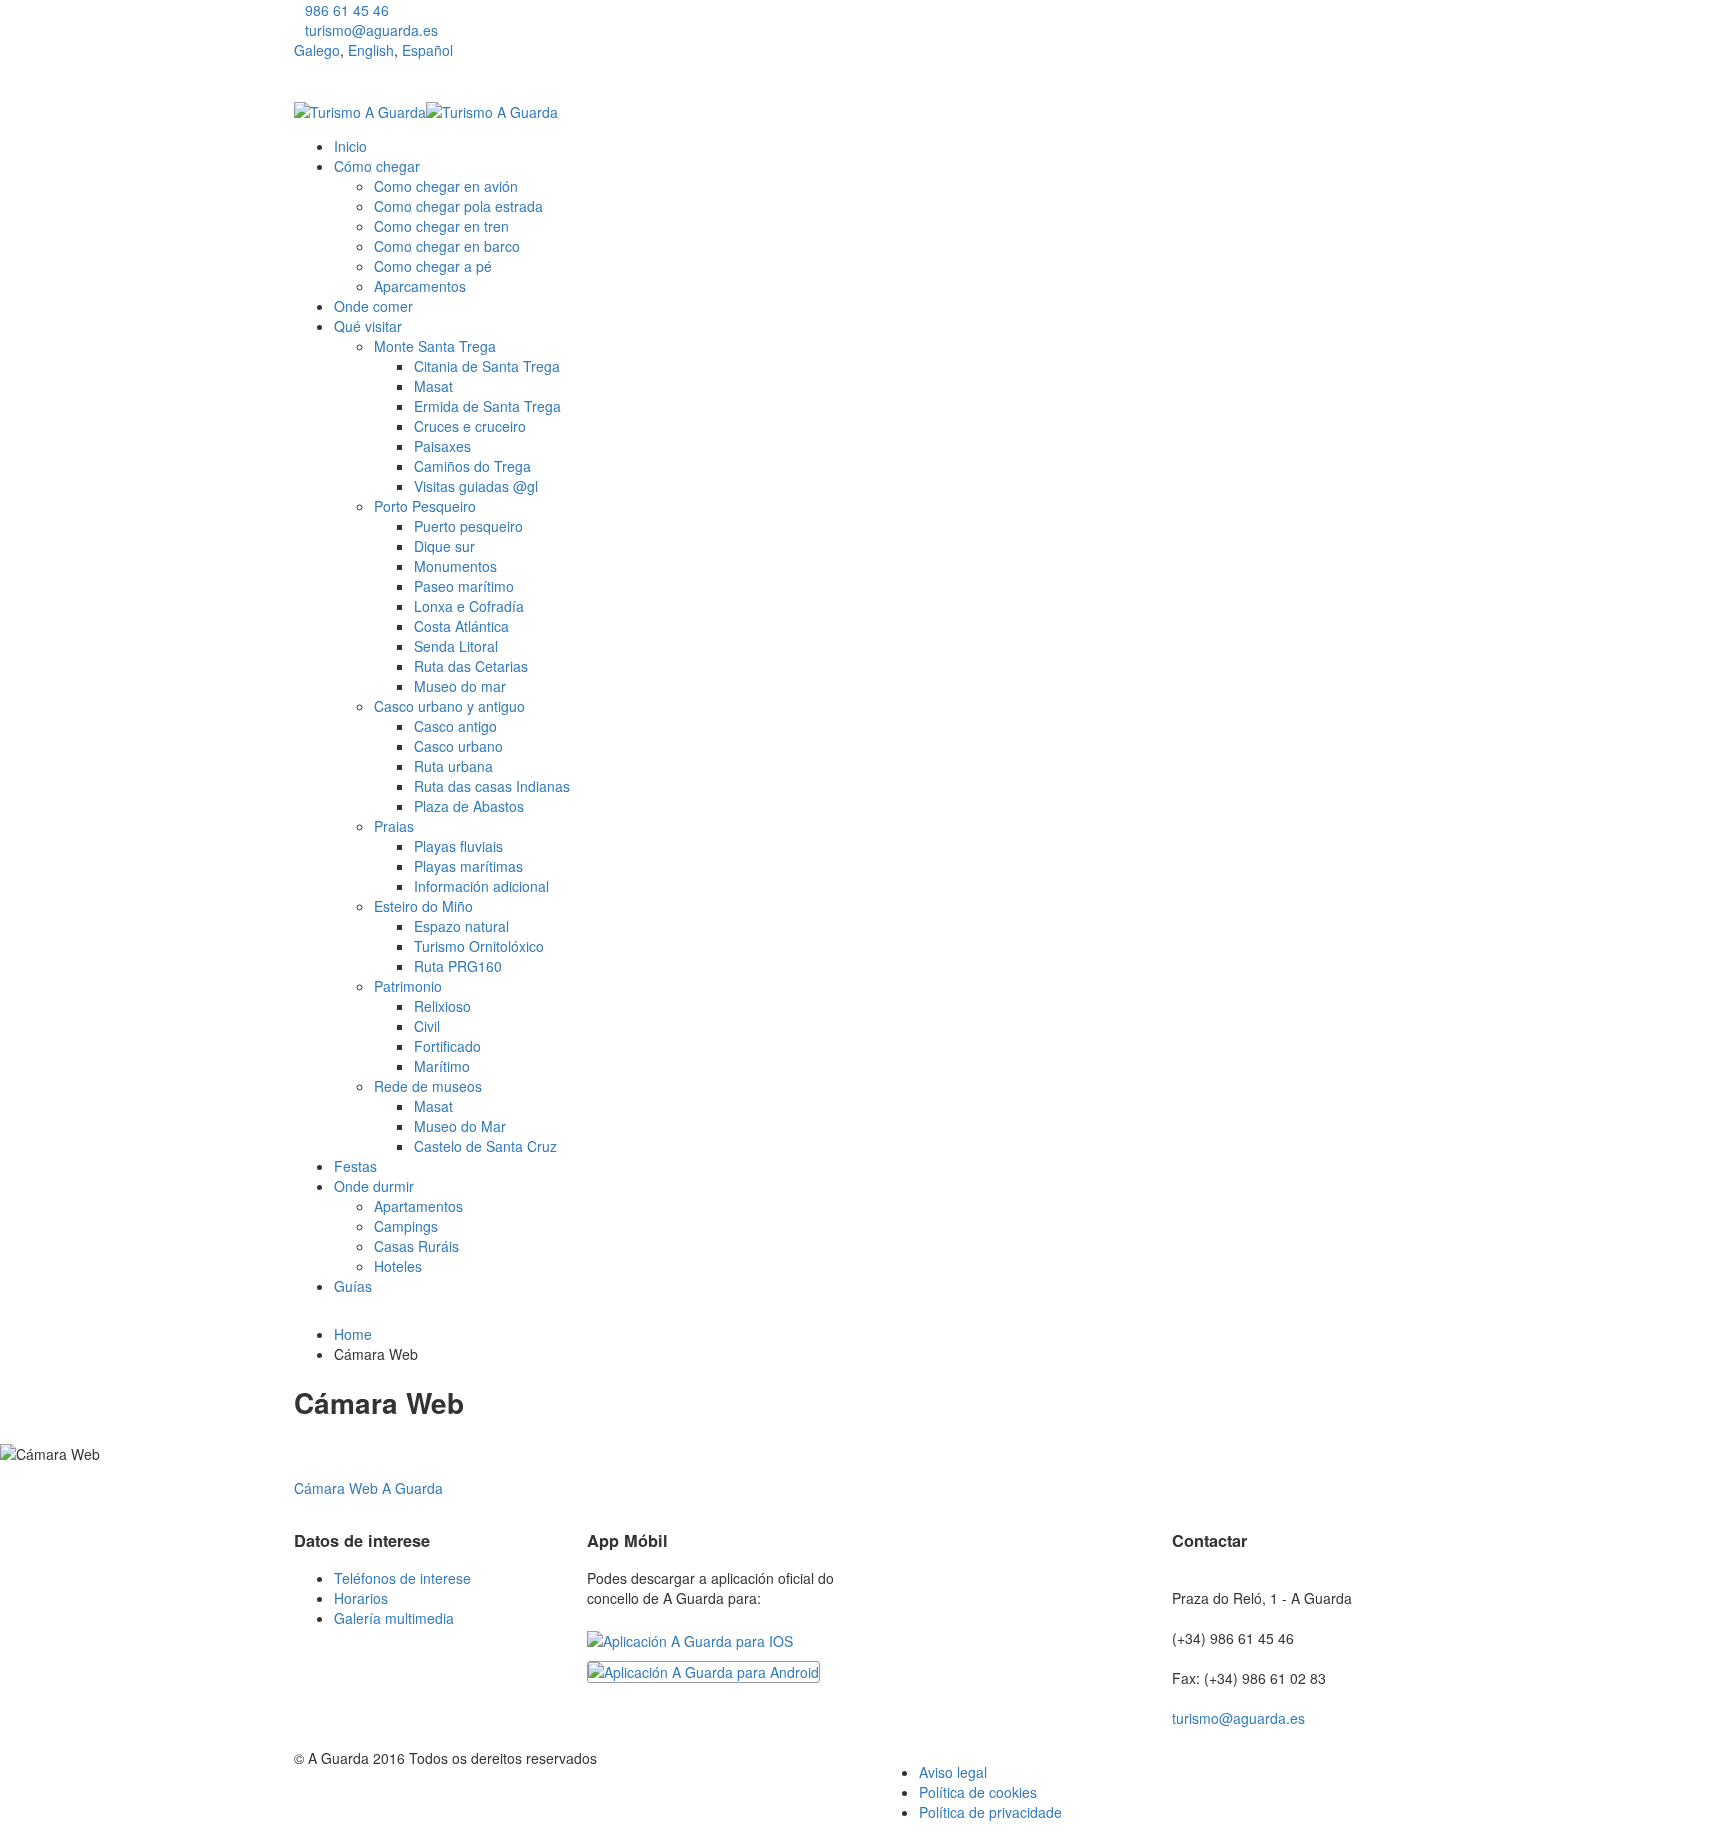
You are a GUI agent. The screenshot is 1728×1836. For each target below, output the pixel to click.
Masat (433, 386)
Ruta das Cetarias (471, 666)
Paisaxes (442, 446)
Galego (317, 50)
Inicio (350, 146)
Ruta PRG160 (458, 966)
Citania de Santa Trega (487, 366)
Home (353, 1334)
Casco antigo (455, 726)
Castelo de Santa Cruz (485, 1146)
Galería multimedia (394, 1618)
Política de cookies (978, 1792)
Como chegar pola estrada (458, 206)
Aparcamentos (420, 286)
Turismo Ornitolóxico (479, 946)
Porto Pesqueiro (425, 506)
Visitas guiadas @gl (476, 486)
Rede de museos (428, 1086)
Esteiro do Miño (423, 906)
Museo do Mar (460, 1126)
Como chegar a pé (433, 266)
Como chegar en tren (441, 226)
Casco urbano (458, 746)
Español (427, 50)
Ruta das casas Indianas (492, 786)
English (371, 50)
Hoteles (398, 1266)
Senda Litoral (456, 646)
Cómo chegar (377, 166)
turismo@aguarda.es (371, 30)
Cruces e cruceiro (470, 426)
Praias (394, 826)
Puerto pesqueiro (468, 526)
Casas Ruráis (416, 1246)
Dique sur (444, 546)
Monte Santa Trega (435, 346)
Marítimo (442, 1066)
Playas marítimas (468, 866)
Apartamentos (418, 1206)
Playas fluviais (458, 846)
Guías (353, 1286)
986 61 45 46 (347, 10)
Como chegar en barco (447, 246)
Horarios (361, 1598)
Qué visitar (368, 326)
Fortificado (447, 1046)
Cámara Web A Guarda (368, 1488)
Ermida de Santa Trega (487, 406)
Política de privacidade (990, 1812)
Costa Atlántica (461, 626)
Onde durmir (374, 1186)
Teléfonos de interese (402, 1578)
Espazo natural (461, 926)
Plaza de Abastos (469, 806)
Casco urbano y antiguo (449, 706)
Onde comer (373, 306)
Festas (355, 1166)
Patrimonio (408, 986)
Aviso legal (953, 1772)
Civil (427, 1026)
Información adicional (481, 886)
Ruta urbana (453, 766)
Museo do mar (460, 686)
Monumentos (455, 566)
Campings (406, 1226)
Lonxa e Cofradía (469, 606)
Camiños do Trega (472, 466)
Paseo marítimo (464, 586)
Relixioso (442, 1006)
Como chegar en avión (446, 186)
